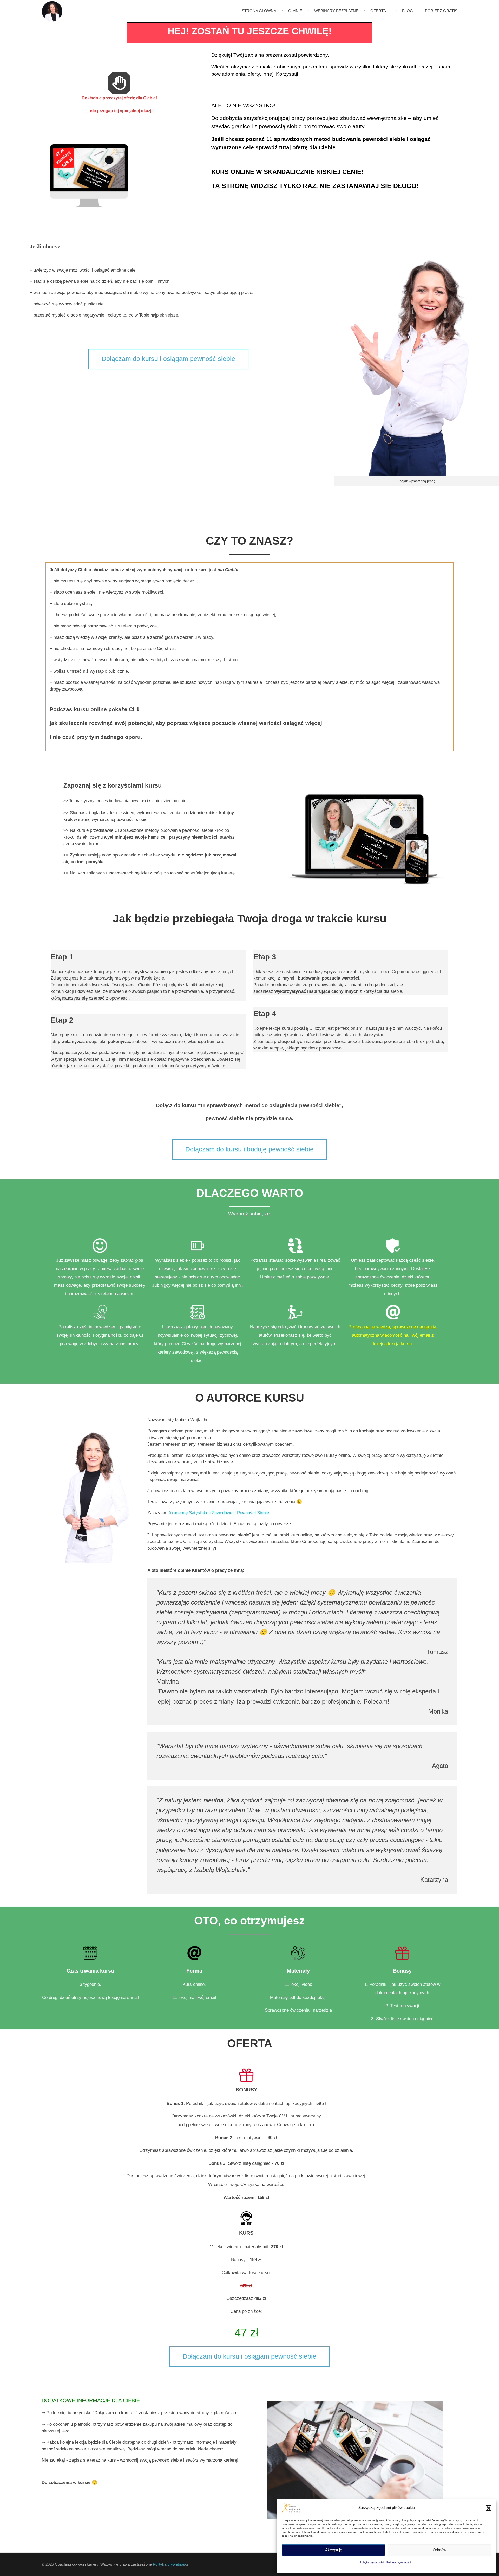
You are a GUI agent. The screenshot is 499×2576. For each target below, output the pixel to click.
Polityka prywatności (372, 2562)
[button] (489, 2508)
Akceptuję (334, 2550)
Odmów (439, 2550)
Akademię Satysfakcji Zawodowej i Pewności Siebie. (219, 1513)
